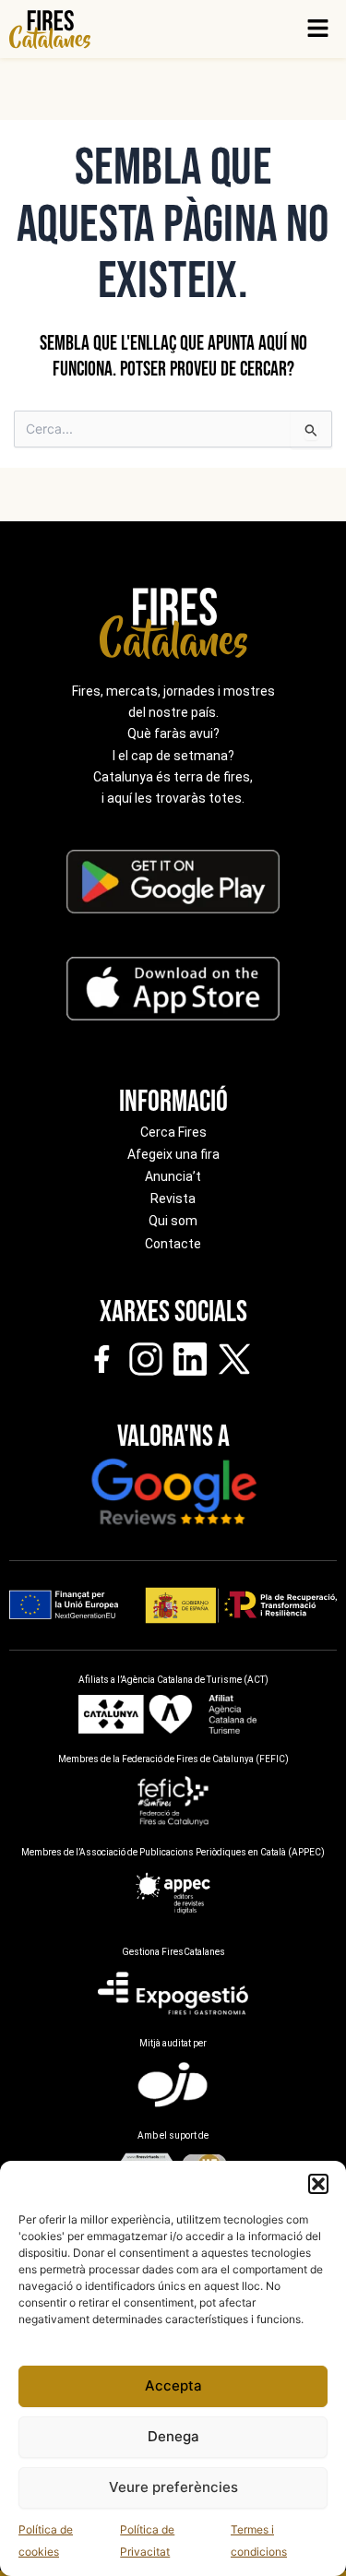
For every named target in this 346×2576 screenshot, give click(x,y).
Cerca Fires (173, 1132)
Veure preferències (173, 2487)
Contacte (173, 1244)
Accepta (173, 2385)
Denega (173, 2436)
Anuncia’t (173, 1176)
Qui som (173, 1221)
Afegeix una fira (173, 1154)
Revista (173, 1199)
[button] (318, 2184)
